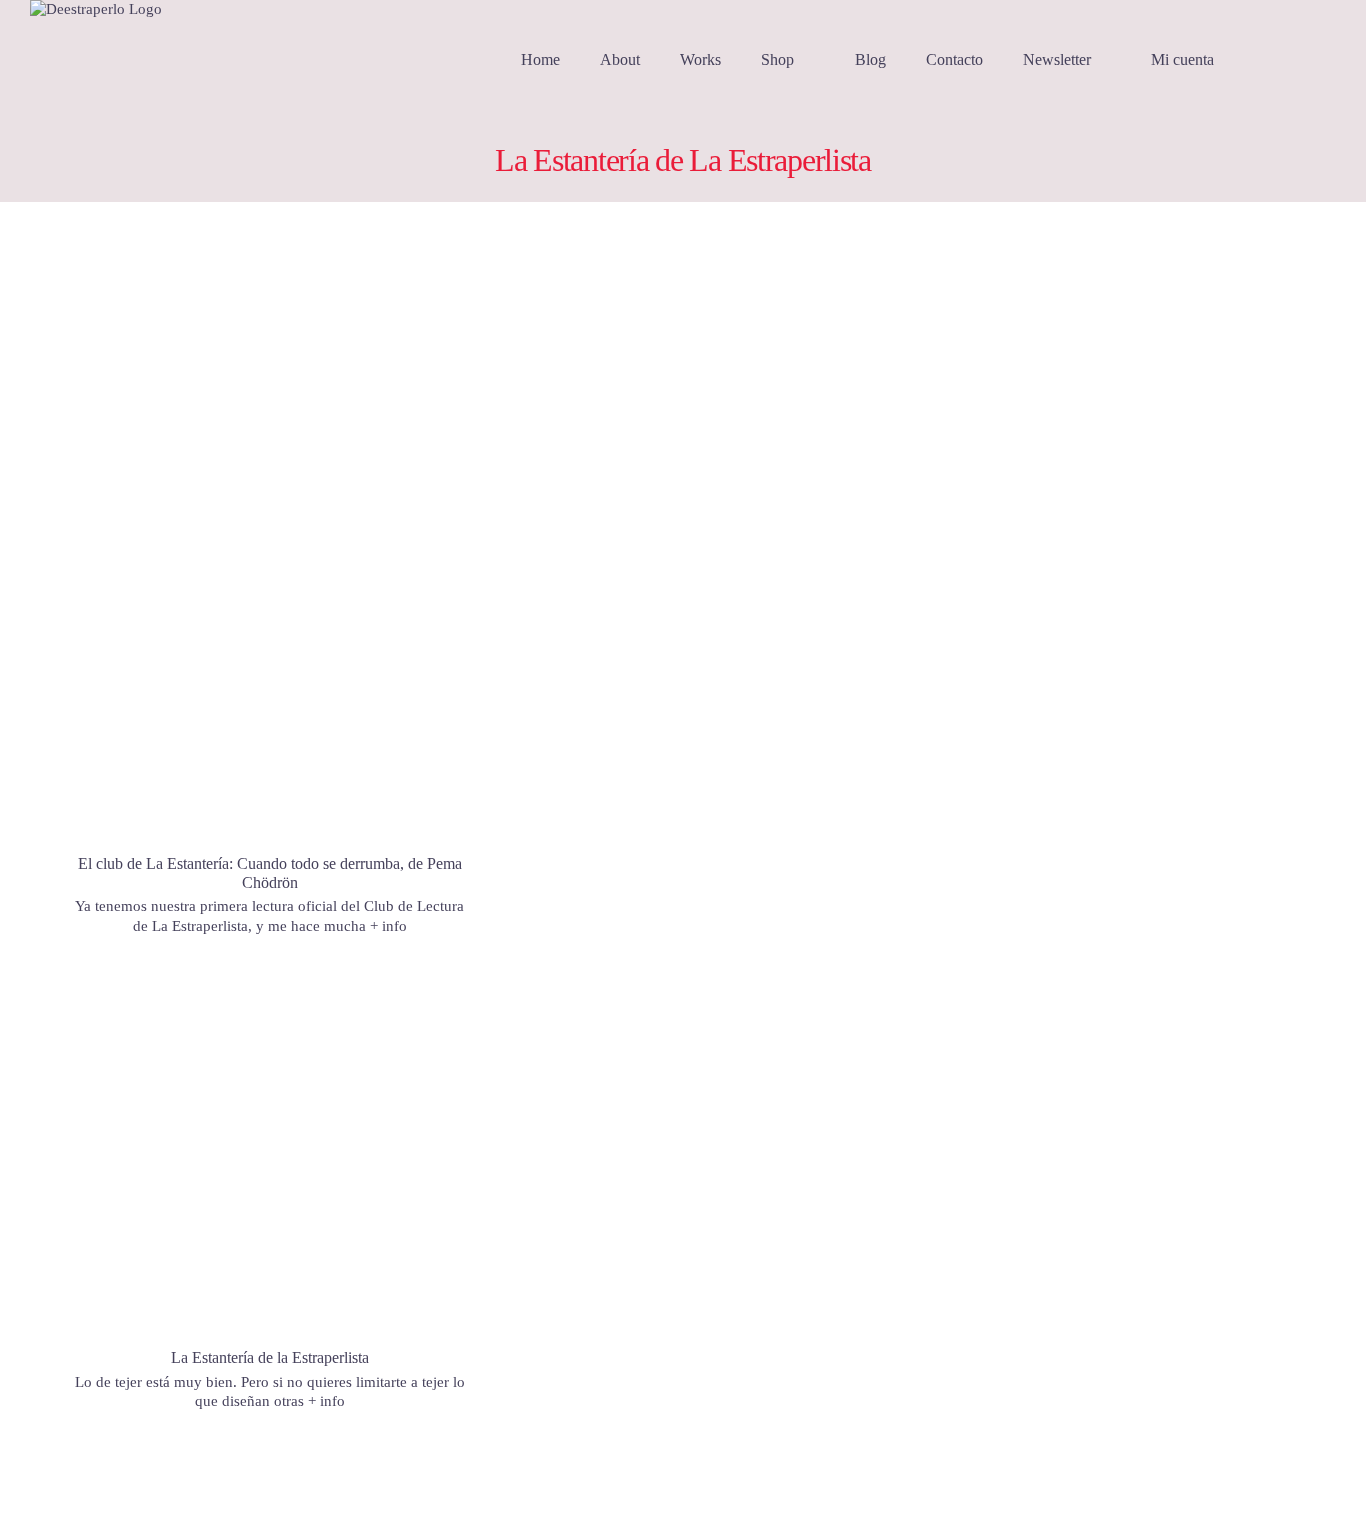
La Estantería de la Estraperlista (270, 1357)
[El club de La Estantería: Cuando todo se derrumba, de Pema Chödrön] (270, 539)
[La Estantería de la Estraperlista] (270, 1167)
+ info (388, 926)
